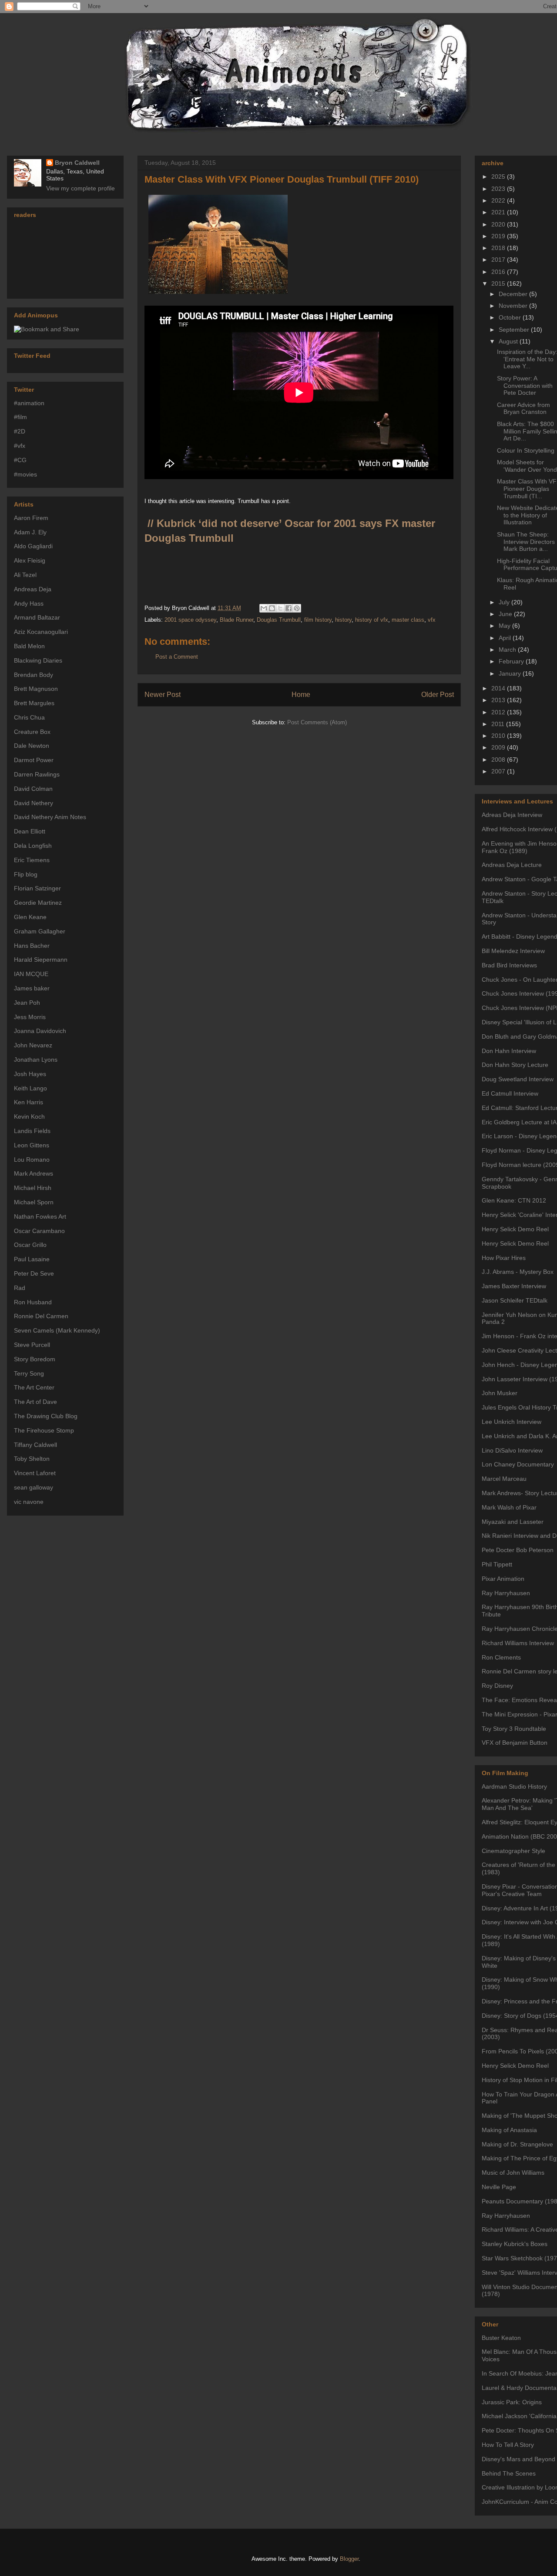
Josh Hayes (30, 1074)
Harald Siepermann (41, 960)
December (514, 294)
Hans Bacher (32, 946)
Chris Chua (29, 717)
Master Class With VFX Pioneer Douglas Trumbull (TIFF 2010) (282, 179)
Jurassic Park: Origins (512, 2402)
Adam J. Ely (30, 532)
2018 (499, 248)
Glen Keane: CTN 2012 (514, 1200)
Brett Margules (34, 703)
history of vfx (372, 620)
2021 (499, 212)
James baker (32, 988)
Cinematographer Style (513, 1851)
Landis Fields (32, 1131)
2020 (499, 224)
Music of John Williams (513, 2173)
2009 (499, 747)
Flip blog (26, 874)
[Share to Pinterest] (297, 608)
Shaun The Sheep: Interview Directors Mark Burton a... (526, 542)
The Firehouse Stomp (44, 1430)
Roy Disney (497, 1686)
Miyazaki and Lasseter (513, 1522)
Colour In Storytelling (526, 450)
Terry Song (29, 1373)
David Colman (33, 789)
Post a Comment (177, 657)
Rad (20, 1288)
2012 (499, 712)
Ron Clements (501, 1657)
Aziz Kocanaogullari (41, 632)
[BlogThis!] (272, 608)
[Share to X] (280, 608)
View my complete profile (81, 188)
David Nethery (34, 803)
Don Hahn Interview (509, 1051)
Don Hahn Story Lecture (515, 1065)
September (515, 330)
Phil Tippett (497, 1564)
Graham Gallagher (40, 931)
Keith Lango (30, 1088)
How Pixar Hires (504, 1258)
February (512, 661)
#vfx (20, 446)
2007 (499, 771)
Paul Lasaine (32, 1259)
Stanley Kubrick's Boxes (515, 2244)
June (506, 614)
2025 (499, 177)
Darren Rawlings (37, 774)
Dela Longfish (33, 846)
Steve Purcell (32, 1345)
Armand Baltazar (37, 617)
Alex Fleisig (30, 560)
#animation (29, 403)
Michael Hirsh (33, 1188)
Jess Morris (30, 1017)
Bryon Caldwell (77, 163)
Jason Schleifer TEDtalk (515, 1300)
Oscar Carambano (39, 1231)
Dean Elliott (30, 831)
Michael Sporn (34, 1202)
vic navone (29, 1502)
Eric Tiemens (32, 860)
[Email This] (264, 608)
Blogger (349, 2559)
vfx (432, 620)
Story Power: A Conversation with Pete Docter (525, 386)
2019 (499, 236)
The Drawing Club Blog (46, 1416)
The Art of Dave (35, 1402)
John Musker (500, 1393)
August (509, 341)
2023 (499, 189)
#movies (25, 474)
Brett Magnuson (36, 689)
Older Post (438, 695)
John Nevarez (33, 1045)
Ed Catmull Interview (510, 1093)
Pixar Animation (503, 1579)
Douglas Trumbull (279, 620)
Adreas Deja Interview (512, 815)
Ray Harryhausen (506, 1593)
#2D (20, 431)
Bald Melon (29, 646)
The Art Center (34, 1387)
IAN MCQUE (31, 974)
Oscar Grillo (30, 1245)
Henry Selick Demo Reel (515, 1229)
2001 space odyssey (190, 620)
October (511, 317)
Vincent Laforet (35, 1473)
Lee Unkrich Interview (512, 1422)
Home (301, 695)
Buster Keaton (501, 2338)
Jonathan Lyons (36, 1060)
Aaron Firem (31, 518)
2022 (499, 200)
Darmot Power (34, 760)
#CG (20, 460)
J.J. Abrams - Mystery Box (518, 1272)
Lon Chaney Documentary (518, 1464)
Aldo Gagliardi (33, 546)
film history (318, 620)
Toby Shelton (32, 1459)
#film (20, 417)
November (514, 306)
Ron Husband (33, 1302)
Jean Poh (27, 1003)
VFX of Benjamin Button (515, 1743)
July (505, 602)
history (343, 620)
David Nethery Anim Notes (50, 817)
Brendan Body (34, 675)
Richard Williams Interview (518, 1643)
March (508, 650)
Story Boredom (35, 1359)
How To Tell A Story (508, 2445)
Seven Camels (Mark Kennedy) (57, 1330)
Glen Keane (30, 917)
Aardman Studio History (514, 1786)
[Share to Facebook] (289, 608)
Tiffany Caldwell (35, 1445)
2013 (499, 700)
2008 (499, 760)
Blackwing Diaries (38, 660)
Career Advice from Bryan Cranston (523, 408)
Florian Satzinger (37, 888)
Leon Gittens (32, 1145)
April (506, 638)
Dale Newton (32, 746)
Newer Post (163, 695)
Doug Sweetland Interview (518, 1079)
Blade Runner (237, 620)
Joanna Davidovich (40, 1031)
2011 (499, 724)
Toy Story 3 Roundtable (514, 1729)
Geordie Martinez (38, 903)
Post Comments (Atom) (317, 722)
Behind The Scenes (509, 2473)
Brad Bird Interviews (509, 965)
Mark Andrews (34, 1173)
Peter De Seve (34, 1273)
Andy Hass (29, 603)
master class (408, 620)
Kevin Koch (29, 1116)
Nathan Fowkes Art (40, 1216)
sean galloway (34, 1487)
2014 (499, 688)
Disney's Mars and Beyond (518, 2459)
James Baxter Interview (514, 1286)
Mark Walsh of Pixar (509, 1507)
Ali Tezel (25, 575)
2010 (499, 736)
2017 (499, 260)
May (505, 626)
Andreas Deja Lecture (512, 865)
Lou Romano (32, 1160)
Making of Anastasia (509, 2130)
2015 (499, 283)
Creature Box (32, 732)
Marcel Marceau (504, 1479)
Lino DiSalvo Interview (512, 1450)
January (511, 673)
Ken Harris (29, 1102)
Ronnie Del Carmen (41, 1316)
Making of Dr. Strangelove (517, 2144)
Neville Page (499, 2187)
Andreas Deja (33, 589)
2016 (499, 272)
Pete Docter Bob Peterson (518, 1550)
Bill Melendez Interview (513, 951)
